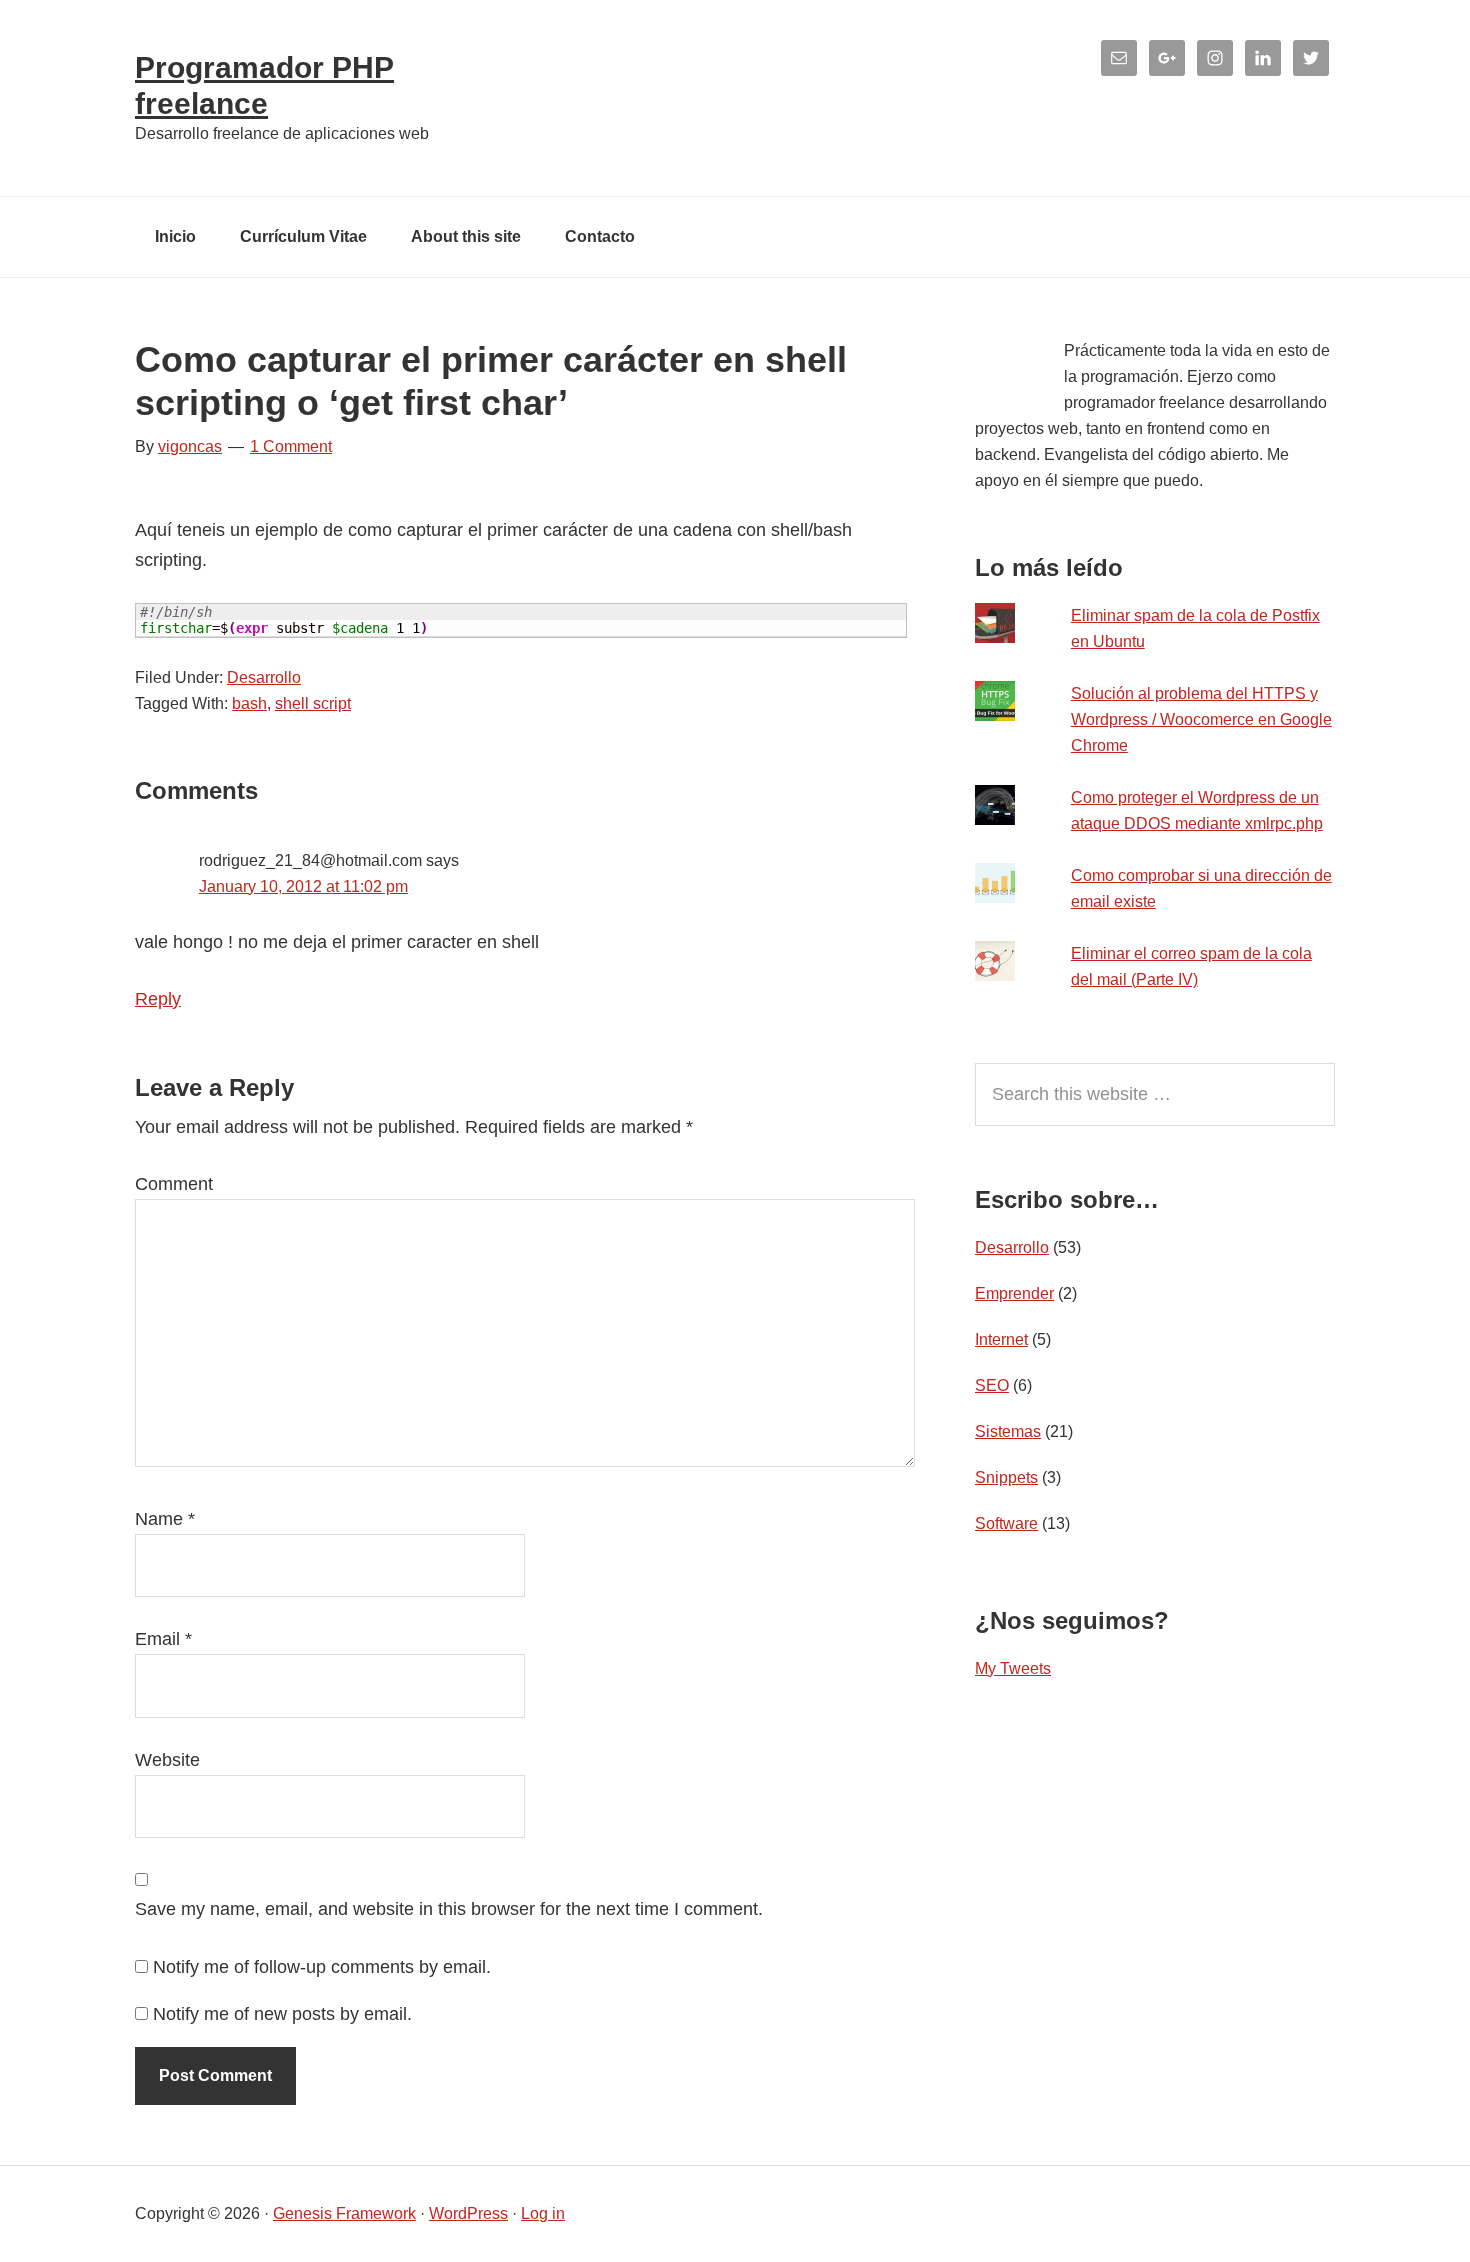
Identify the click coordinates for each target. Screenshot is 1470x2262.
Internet (1001, 1339)
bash (249, 703)
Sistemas (1008, 1431)
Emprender (1014, 1293)
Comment (174, 1184)
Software (1006, 1523)
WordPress (468, 2213)
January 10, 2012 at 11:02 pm (303, 886)
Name (165, 1519)
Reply (158, 999)
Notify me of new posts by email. (282, 2014)
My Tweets (1013, 1668)
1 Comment (291, 446)
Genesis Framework (344, 2213)
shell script (313, 703)
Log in (543, 2213)
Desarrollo (264, 677)
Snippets (1006, 1477)
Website (167, 1760)
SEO (992, 1385)
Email (163, 1639)
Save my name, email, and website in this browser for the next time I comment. (449, 1909)
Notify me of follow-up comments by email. (322, 1967)
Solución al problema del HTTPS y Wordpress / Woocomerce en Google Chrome (1201, 719)
